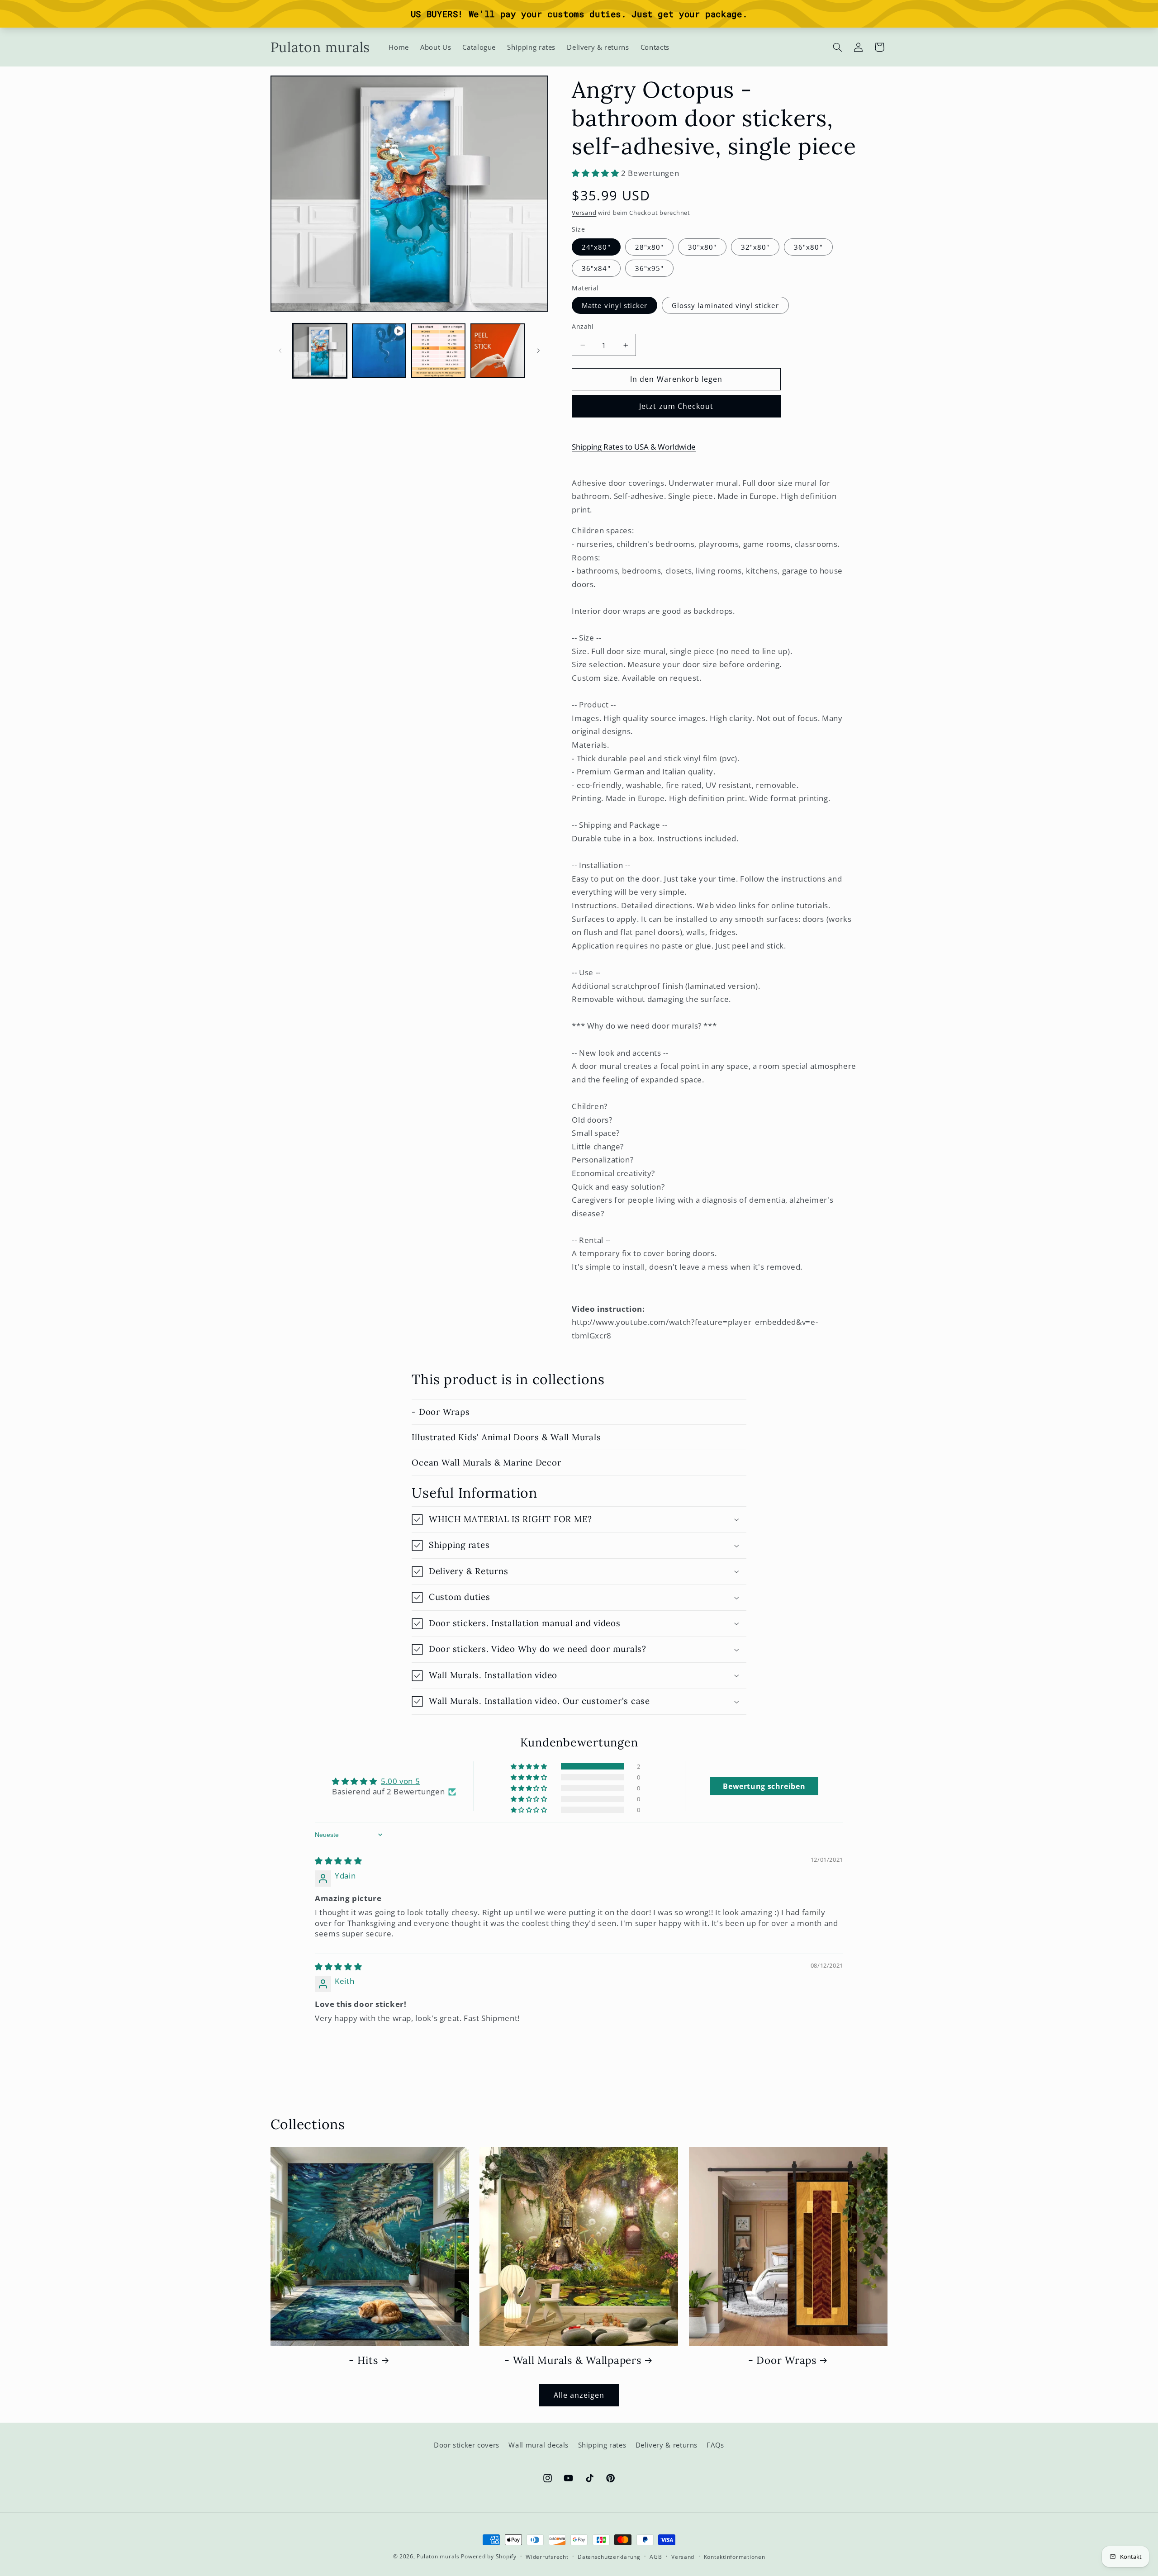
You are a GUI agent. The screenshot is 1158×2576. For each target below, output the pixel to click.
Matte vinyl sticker (615, 305)
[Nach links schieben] (280, 351)
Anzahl (583, 326)
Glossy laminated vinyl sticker (725, 305)
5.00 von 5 (400, 1781)
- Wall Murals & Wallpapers (573, 2360)
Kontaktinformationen (735, 2557)
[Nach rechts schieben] (538, 351)
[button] (837, 47)
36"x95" (649, 268)
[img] (338, 1861)
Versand (584, 213)
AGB (656, 2557)
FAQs (715, 2445)
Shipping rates (602, 2445)
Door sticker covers (467, 2445)
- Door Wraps (441, 1412)
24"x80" (596, 247)
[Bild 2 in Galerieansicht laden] (439, 351)
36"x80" (808, 247)
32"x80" (755, 247)
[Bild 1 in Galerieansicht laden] (320, 351)
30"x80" (702, 247)
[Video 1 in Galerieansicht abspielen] (379, 351)
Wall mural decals (539, 2445)
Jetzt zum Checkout (676, 406)
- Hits (363, 2360)
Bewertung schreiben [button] (764, 1786)
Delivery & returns (667, 2445)
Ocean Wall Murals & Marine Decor (486, 1462)
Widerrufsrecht (547, 2557)
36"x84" (596, 268)
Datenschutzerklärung (609, 2557)
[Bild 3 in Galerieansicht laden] (498, 351)
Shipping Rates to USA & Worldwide (634, 447)
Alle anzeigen (579, 2395)
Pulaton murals (438, 2556)
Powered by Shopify (489, 2556)
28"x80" (649, 247)
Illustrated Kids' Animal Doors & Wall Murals (506, 1437)
